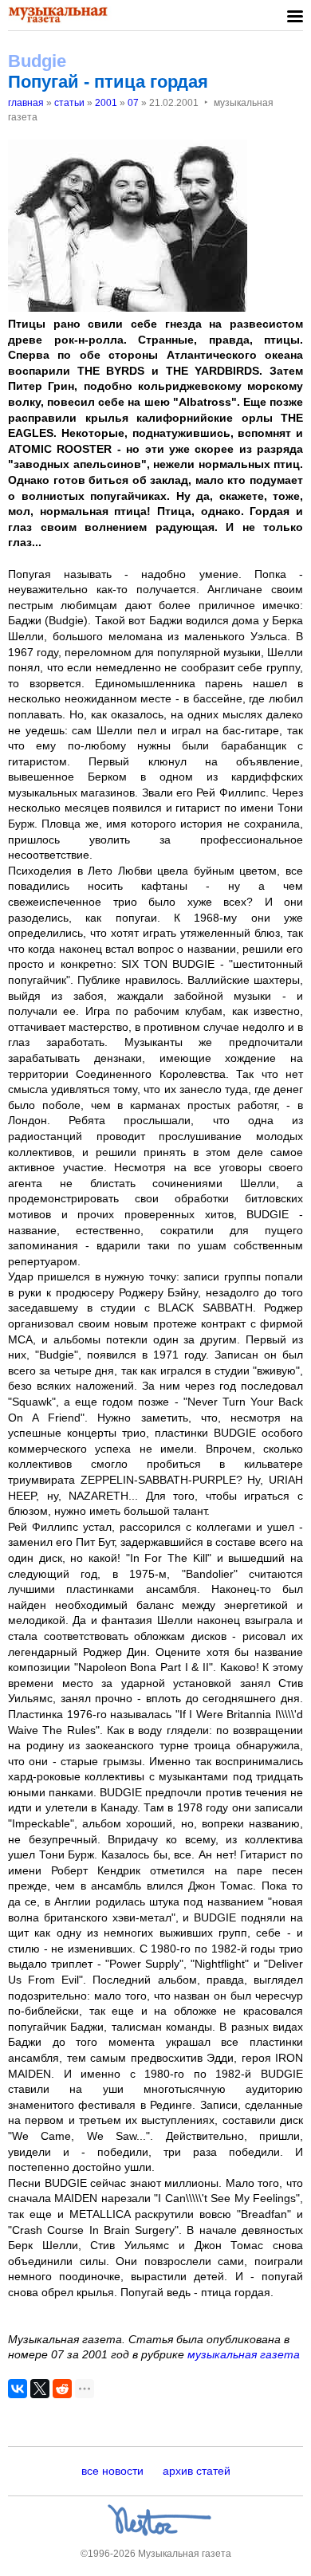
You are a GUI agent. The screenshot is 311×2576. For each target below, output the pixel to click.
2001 (106, 103)
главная (26, 103)
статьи (69, 103)
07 (133, 103)
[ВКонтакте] (18, 2389)
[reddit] (62, 2389)
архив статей (197, 2471)
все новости (112, 2471)
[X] (40, 2389)
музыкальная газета (244, 2354)
